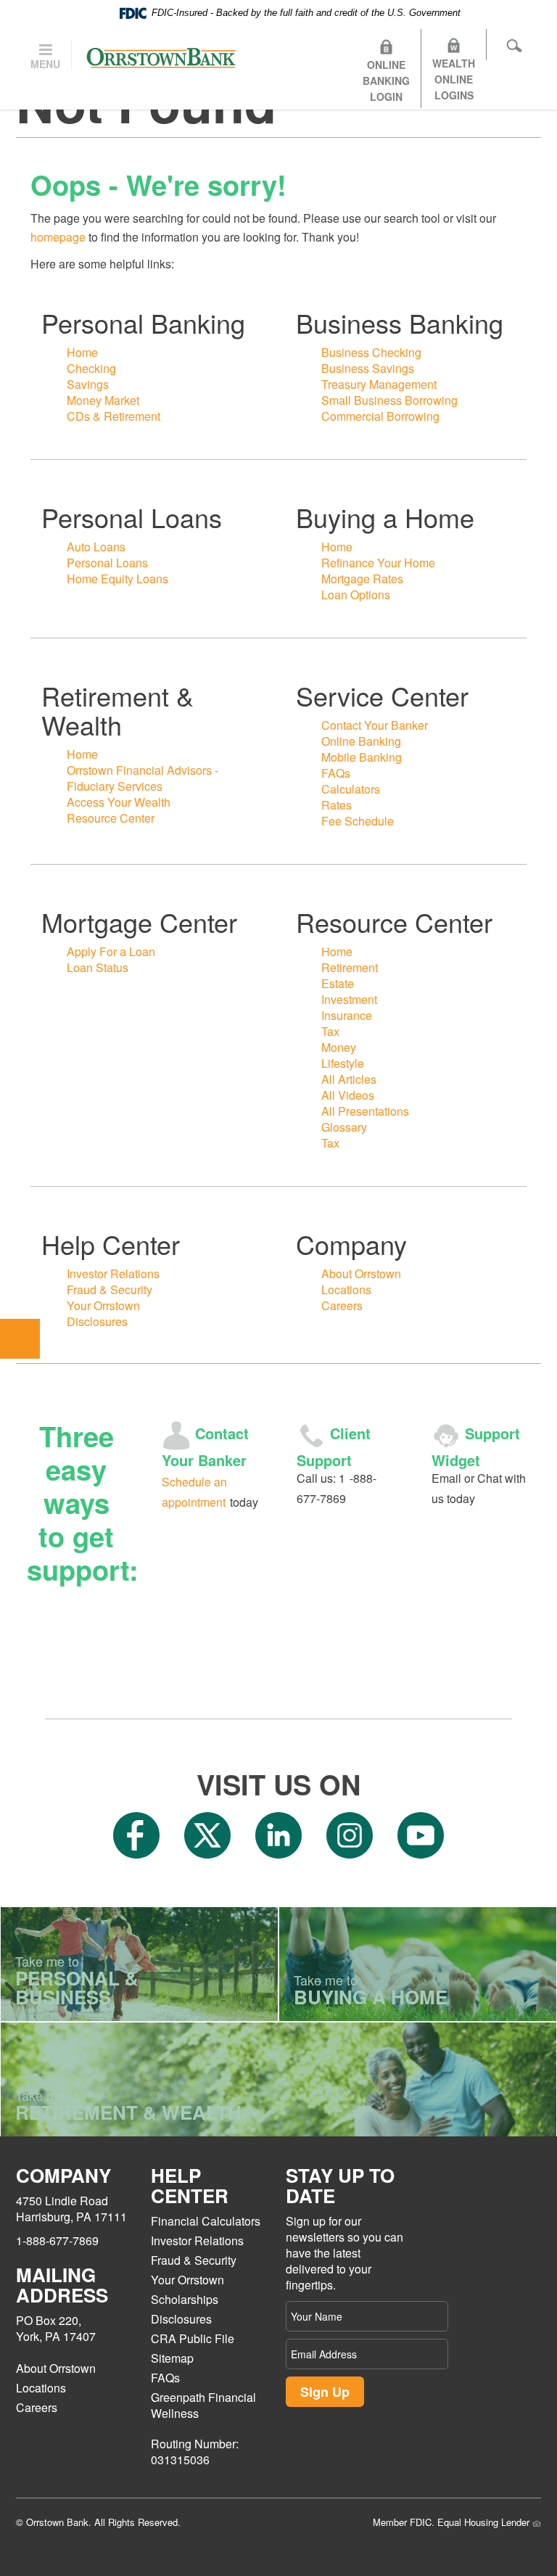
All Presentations (365, 1111)
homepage (58, 237)
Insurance (347, 1015)
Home (82, 352)
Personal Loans (107, 563)
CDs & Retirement (114, 416)
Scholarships (185, 2299)
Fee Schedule (358, 821)
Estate (338, 983)
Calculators (351, 789)
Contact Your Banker (375, 725)
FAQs (336, 773)
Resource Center (111, 818)
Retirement (350, 967)
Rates (337, 805)
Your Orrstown (103, 1305)
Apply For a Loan (111, 951)
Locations (346, 1289)
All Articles (349, 1079)
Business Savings (368, 368)
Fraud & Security (110, 1289)
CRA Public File (193, 2338)
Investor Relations (113, 1273)
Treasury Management (379, 384)
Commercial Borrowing (380, 416)
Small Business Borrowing (389, 400)
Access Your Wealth (119, 802)
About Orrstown (361, 1273)
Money (339, 1047)
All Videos (348, 1095)
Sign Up (325, 2392)
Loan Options (356, 594)
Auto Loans (96, 547)
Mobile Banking (362, 757)
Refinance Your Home (378, 563)
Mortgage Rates (362, 579)
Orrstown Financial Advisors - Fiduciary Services (143, 778)
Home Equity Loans (117, 579)
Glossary (344, 1127)
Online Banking (361, 741)
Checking (91, 368)
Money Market (103, 400)
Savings (88, 384)
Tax (330, 1031)
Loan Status (98, 967)
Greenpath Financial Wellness (203, 2405)
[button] (20, 1339)
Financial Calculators (206, 2221)
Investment (349, 999)
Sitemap (172, 2358)
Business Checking (371, 352)
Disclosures (97, 1321)
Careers (342, 1305)
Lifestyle (343, 1063)
